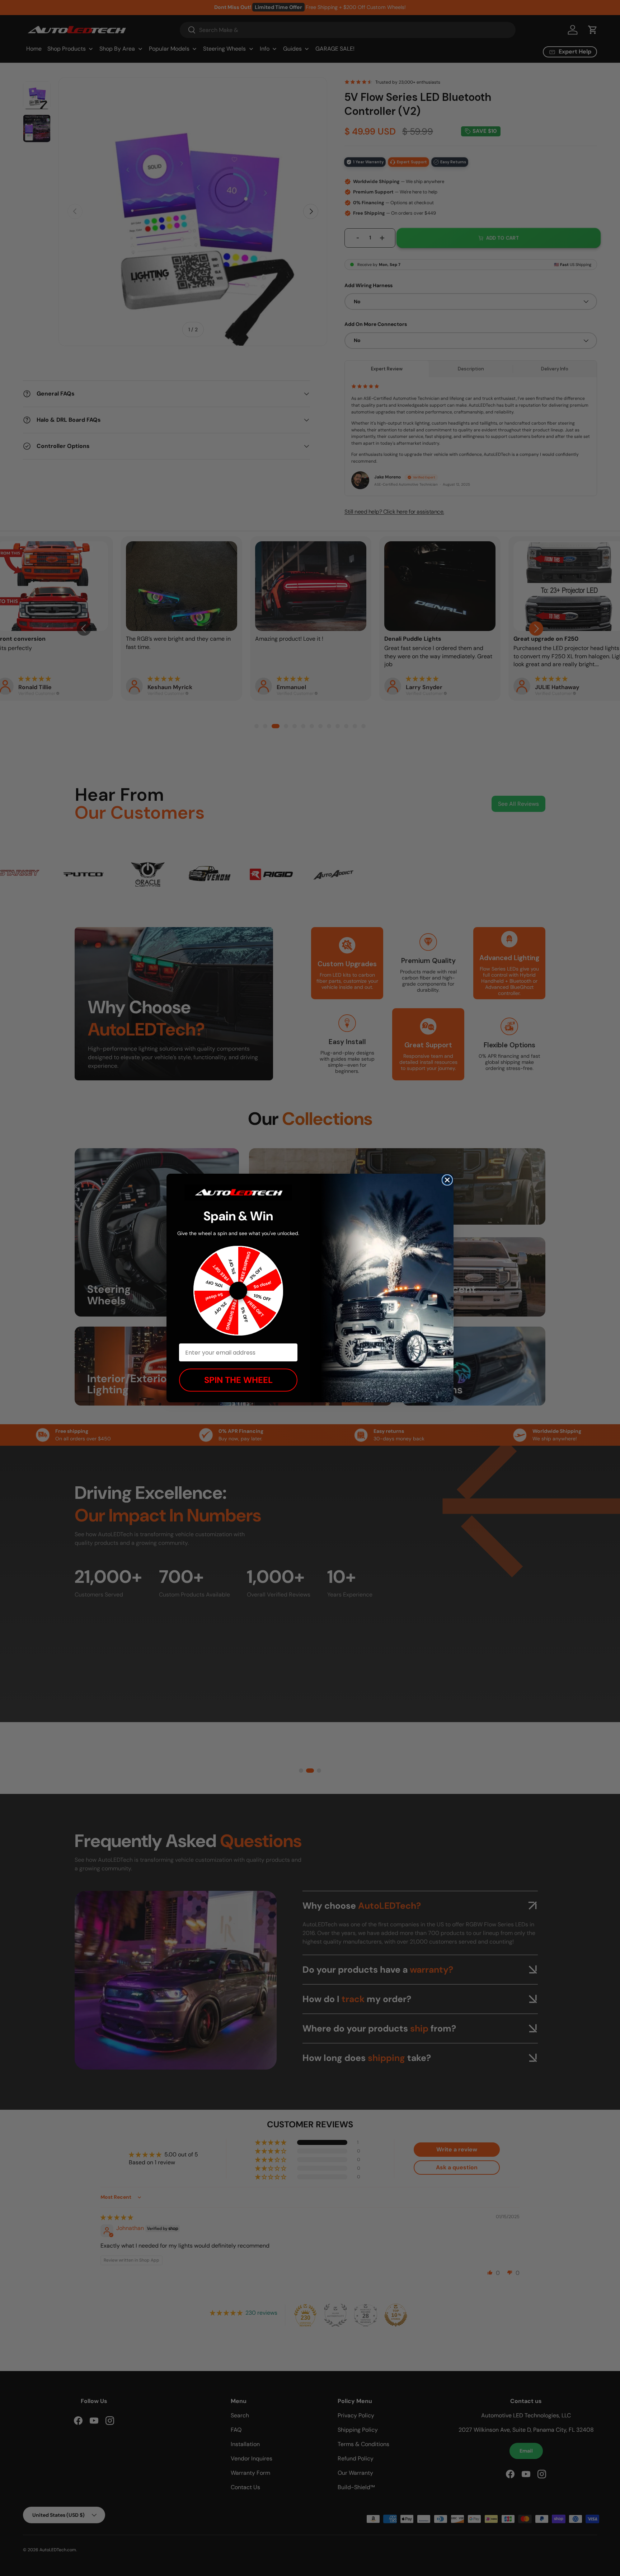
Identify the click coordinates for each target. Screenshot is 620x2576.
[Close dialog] (447, 1180)
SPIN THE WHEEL (238, 1380)
